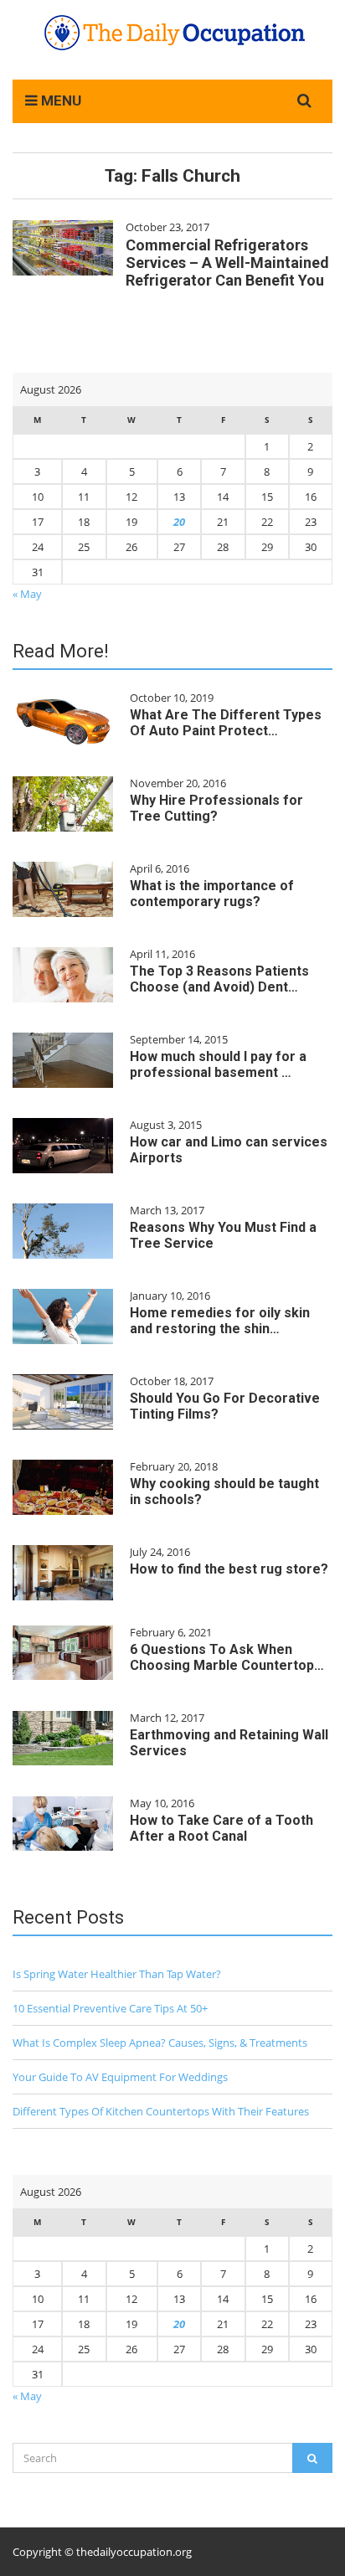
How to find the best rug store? (229, 1569)
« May (27, 594)
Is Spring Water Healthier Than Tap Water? (117, 1974)
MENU (59, 100)
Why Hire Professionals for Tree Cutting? (216, 808)
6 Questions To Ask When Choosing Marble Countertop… (227, 1657)
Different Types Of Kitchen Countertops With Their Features (161, 2111)
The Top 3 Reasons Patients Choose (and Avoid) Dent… (219, 979)
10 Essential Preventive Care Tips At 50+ (110, 2008)
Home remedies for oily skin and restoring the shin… (220, 1321)
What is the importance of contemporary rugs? (212, 894)
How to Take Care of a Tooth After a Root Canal (221, 1828)
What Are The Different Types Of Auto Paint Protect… (226, 723)
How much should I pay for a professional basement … (218, 1064)
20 (179, 522)
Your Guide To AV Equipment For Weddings (120, 2077)
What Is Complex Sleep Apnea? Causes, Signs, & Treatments (160, 2043)
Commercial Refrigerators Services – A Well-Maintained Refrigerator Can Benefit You (227, 263)
